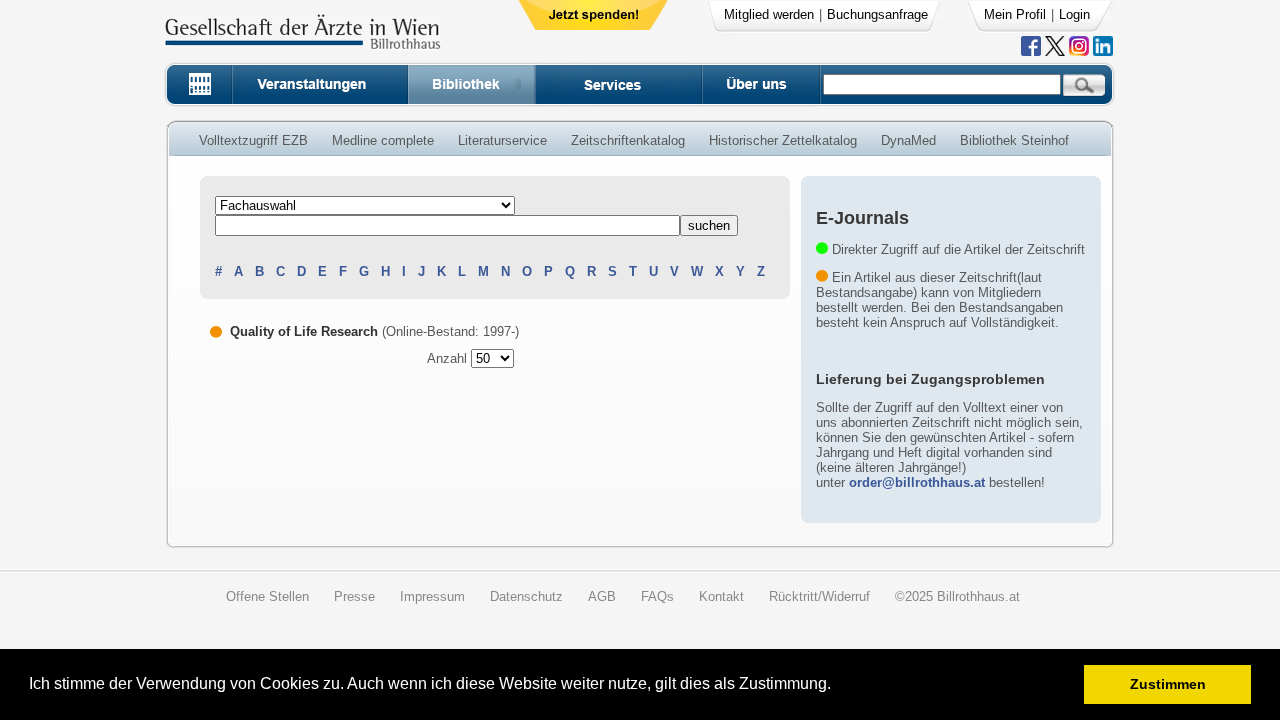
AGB (602, 596)
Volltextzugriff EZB (253, 140)
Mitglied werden (769, 14)
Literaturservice (502, 140)
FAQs (657, 596)
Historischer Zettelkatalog (783, 140)
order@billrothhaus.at (917, 482)
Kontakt (721, 596)
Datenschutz (526, 596)
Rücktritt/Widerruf (819, 596)
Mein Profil (1015, 14)
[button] (837, 686)
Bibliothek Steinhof (1014, 140)
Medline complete (383, 140)
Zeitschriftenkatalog (628, 140)
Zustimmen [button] (1168, 684)
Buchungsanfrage (877, 14)
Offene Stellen (267, 596)
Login (1074, 14)
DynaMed (908, 140)
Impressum (432, 596)
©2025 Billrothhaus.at (957, 596)
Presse (354, 596)
